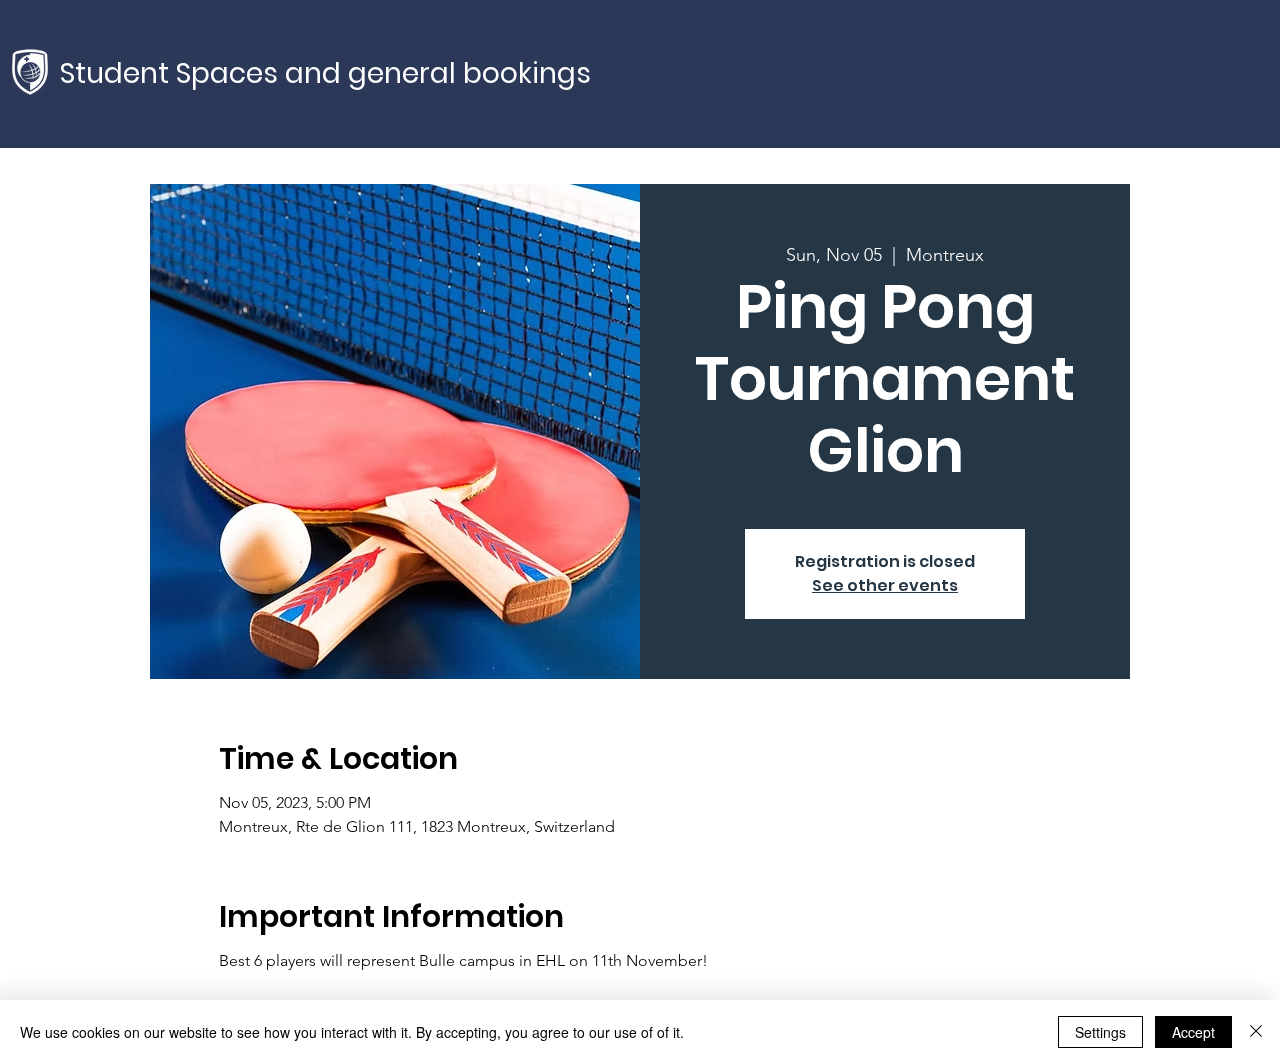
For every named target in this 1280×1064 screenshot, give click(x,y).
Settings (1100, 1032)
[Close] (1256, 1032)
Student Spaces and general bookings (325, 73)
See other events (885, 585)
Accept (1193, 1032)
